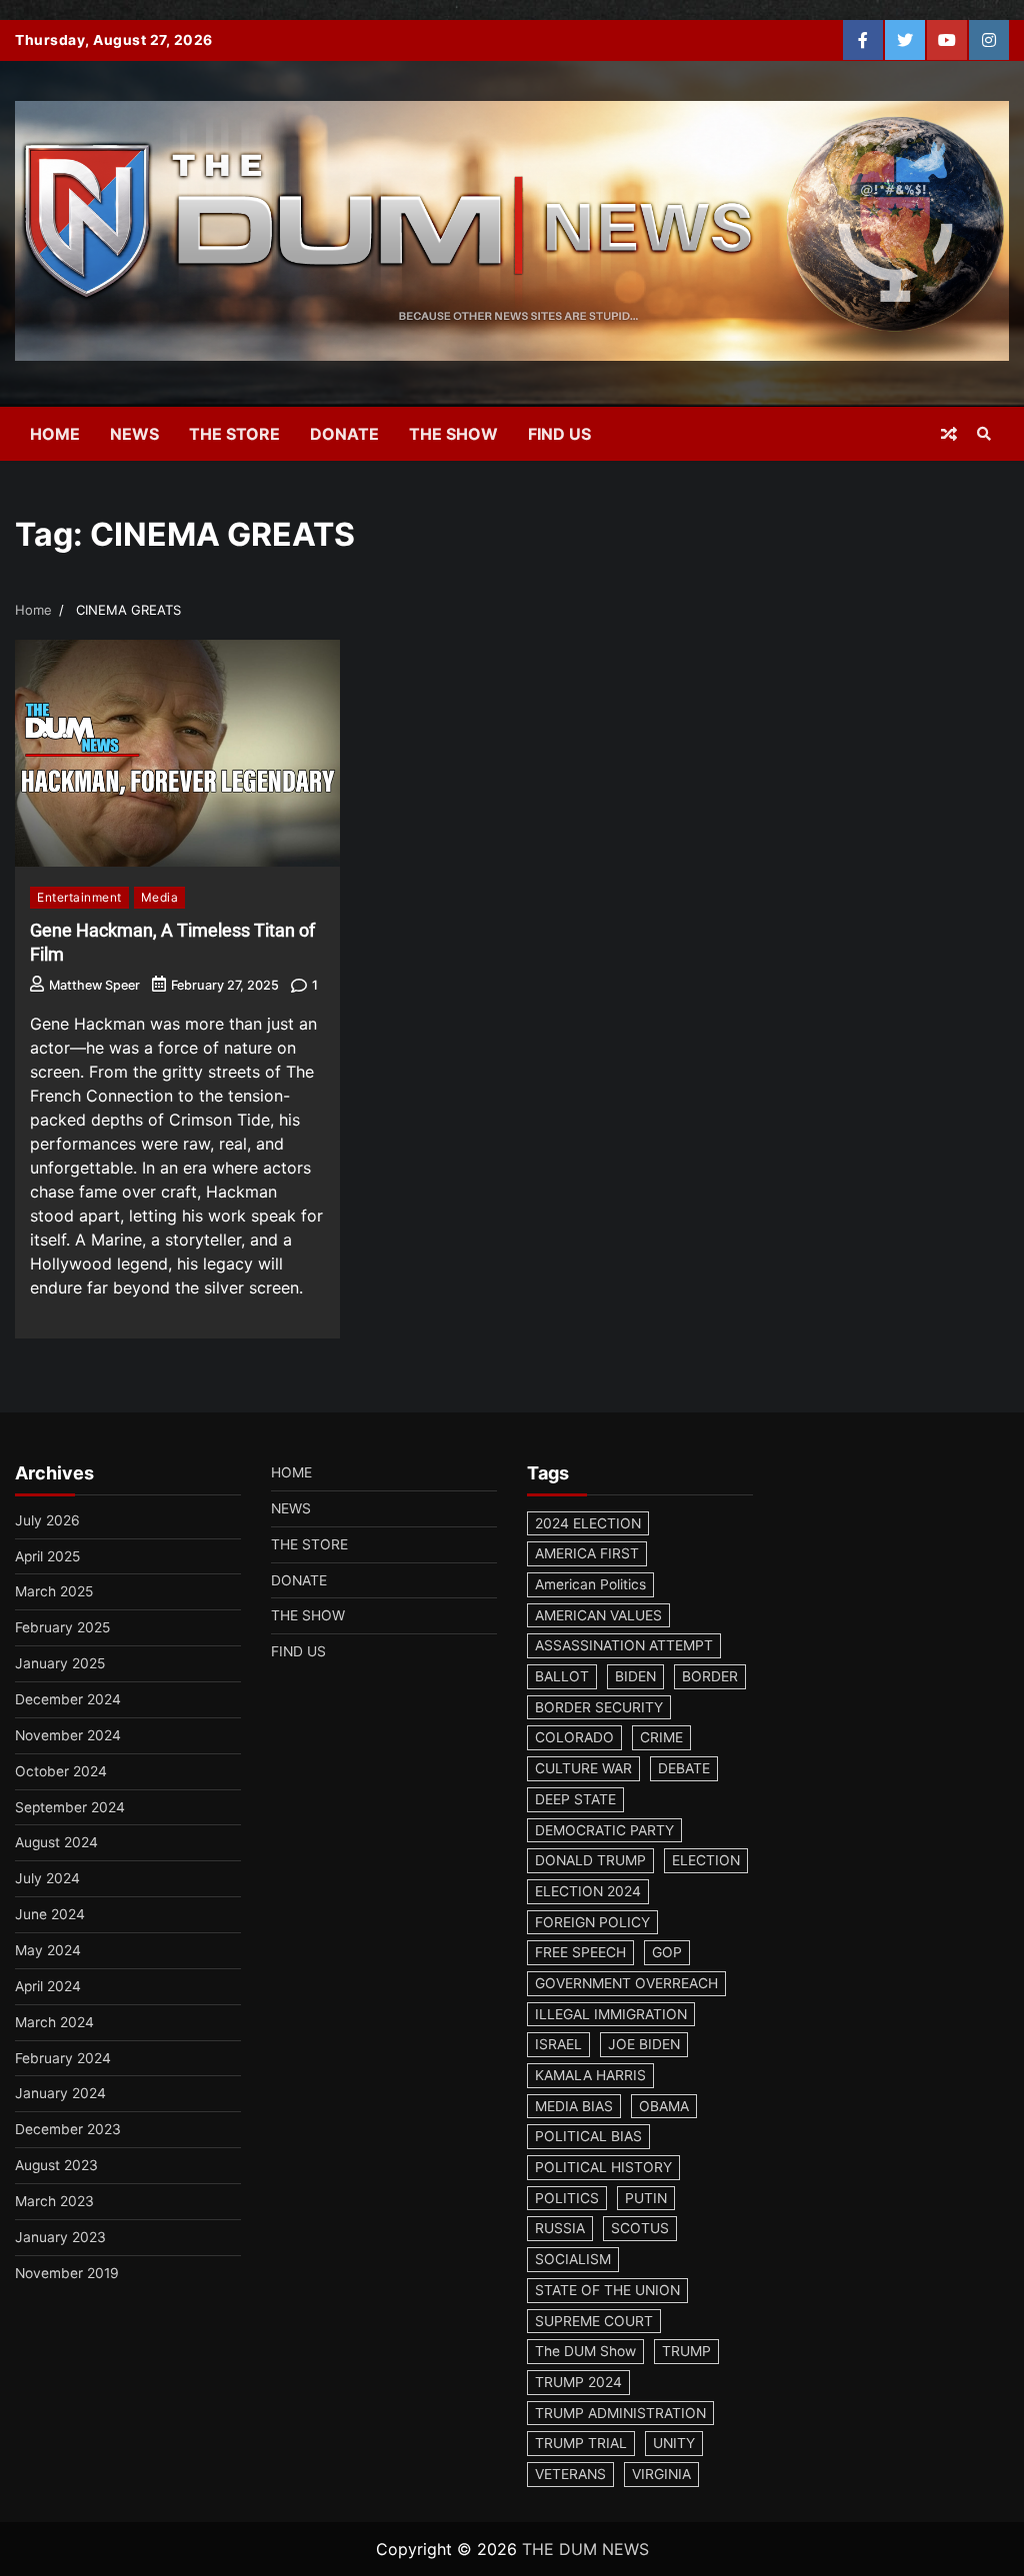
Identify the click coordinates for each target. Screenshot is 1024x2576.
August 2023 (56, 2165)
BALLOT (562, 1676)
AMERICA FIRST (587, 1553)
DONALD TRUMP (590, 1860)
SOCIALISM (573, 2259)
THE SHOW (453, 434)
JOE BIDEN (644, 2044)
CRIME (661, 1737)
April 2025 (47, 1556)
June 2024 (50, 1914)
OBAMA (664, 2106)
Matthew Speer (94, 985)
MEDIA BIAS (574, 2106)
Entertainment (79, 897)
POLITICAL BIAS (588, 2136)
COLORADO (574, 1737)
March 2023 (54, 2201)
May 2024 (48, 1950)
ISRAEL (558, 2044)
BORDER (710, 1676)
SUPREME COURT (594, 2321)
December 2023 (68, 2129)
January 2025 (60, 1663)
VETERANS (570, 2474)
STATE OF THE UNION (607, 2290)
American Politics (590, 1584)
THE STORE (234, 434)
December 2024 (68, 1699)
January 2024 (60, 2093)
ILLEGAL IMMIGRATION (611, 2014)
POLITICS (567, 2198)
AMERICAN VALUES (598, 1615)
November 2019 (67, 2273)
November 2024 (68, 1735)
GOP (667, 1952)
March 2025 (54, 1591)
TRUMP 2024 (578, 2382)
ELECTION (706, 1860)
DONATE (344, 434)
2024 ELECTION (588, 1523)
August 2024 (56, 1842)
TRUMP (686, 2351)
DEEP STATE (575, 1799)
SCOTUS (640, 2228)
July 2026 (47, 1520)
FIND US (559, 434)
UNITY (674, 2443)
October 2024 (61, 1771)
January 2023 (60, 2237)
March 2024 (54, 2022)
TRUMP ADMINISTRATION (620, 2413)
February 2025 (62, 1627)
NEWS (134, 434)
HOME (55, 434)
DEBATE (684, 1768)
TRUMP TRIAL (581, 2443)
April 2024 (48, 1986)
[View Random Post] (949, 434)
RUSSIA (560, 2228)
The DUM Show (585, 2351)
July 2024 (47, 1878)
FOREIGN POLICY (592, 1922)
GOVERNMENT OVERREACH (626, 1983)
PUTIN (646, 2198)
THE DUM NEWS (585, 2549)
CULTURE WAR (583, 1768)
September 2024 (70, 1807)
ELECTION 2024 (588, 1891)
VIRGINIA (661, 2474)
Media (160, 897)
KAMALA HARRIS (590, 2075)
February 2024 (63, 2058)
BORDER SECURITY (599, 1707)
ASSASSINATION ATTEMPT (624, 1645)
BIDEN (635, 1676)
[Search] (984, 434)
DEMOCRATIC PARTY (604, 1830)
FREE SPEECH (580, 1952)
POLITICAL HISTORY (603, 2167)
